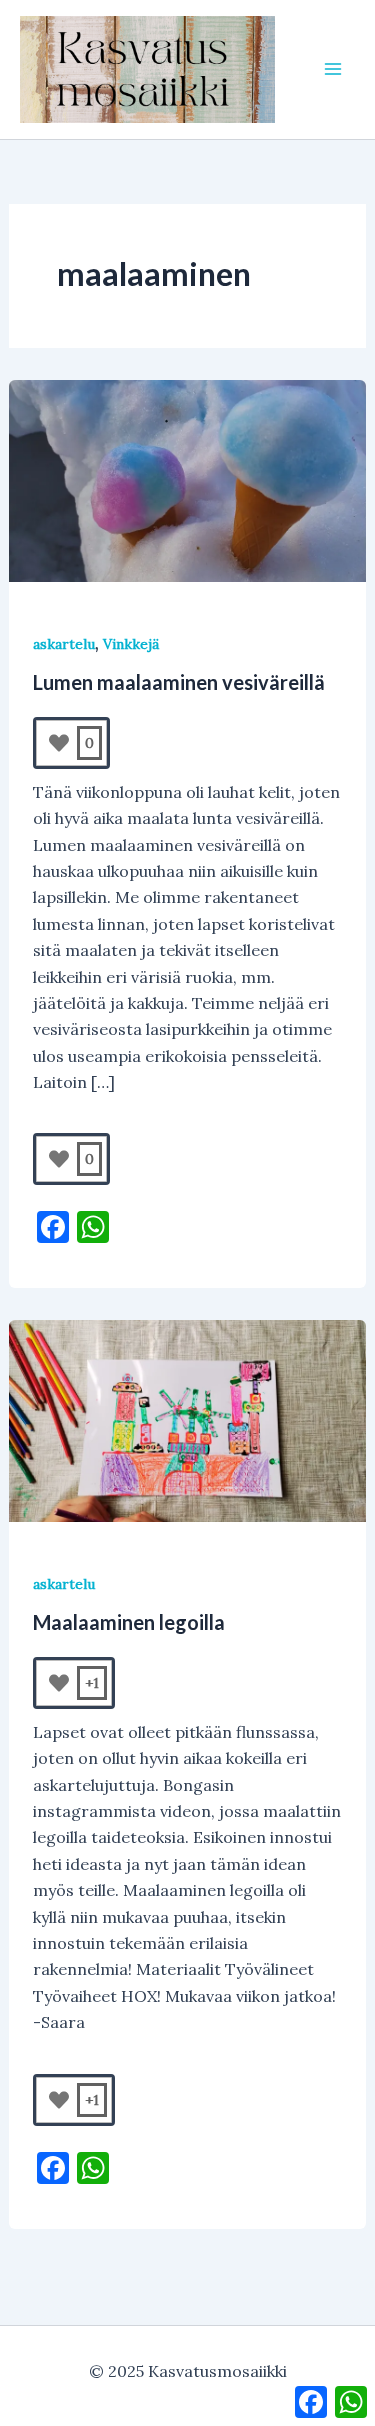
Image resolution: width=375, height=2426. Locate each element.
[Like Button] (59, 743)
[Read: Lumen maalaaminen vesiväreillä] (188, 479)
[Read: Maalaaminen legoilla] (188, 1419)
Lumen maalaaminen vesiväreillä (179, 682)
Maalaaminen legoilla (129, 1622)
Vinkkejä (131, 644)
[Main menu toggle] (333, 69)
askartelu (64, 644)
